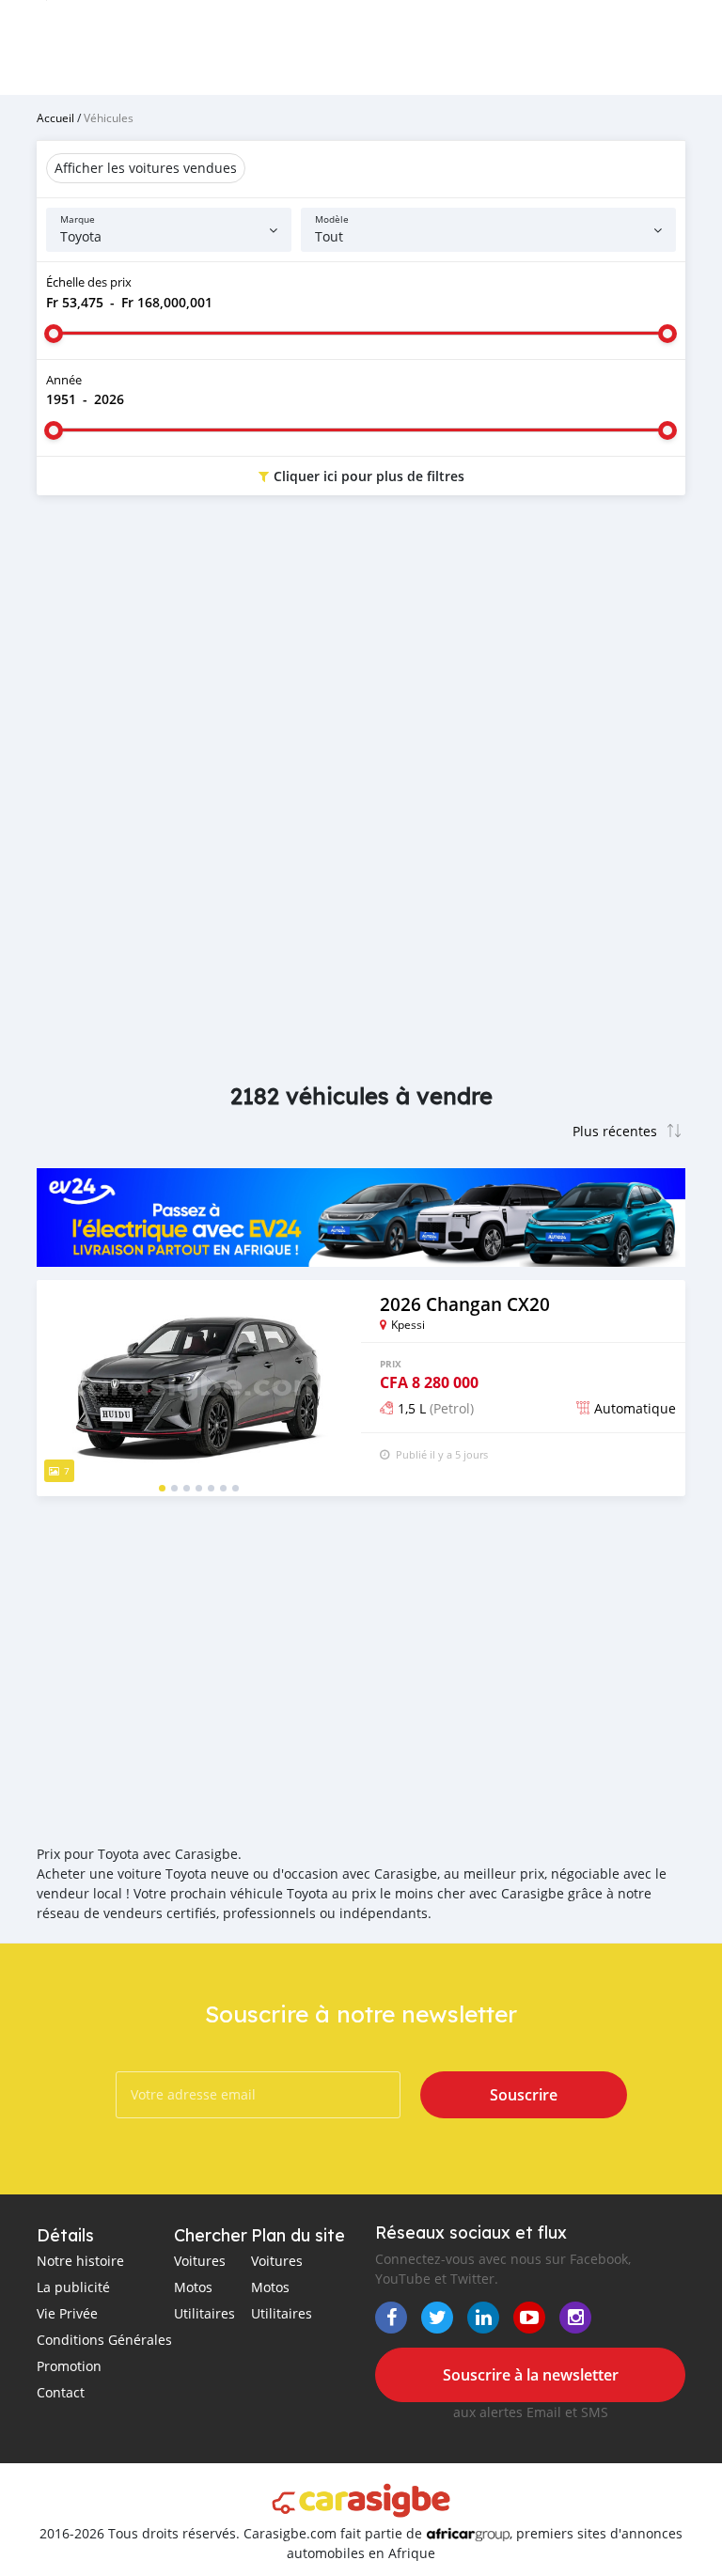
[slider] (54, 334)
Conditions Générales (104, 2340)
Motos (193, 2287)
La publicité (73, 2287)
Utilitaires (204, 2313)
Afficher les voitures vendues (146, 168)
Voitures (200, 2261)
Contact (61, 2392)
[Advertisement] (361, 660)
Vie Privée (67, 2313)
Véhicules (109, 117)
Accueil (55, 117)
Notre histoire (80, 2261)
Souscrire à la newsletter (531, 2375)
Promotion (69, 2366)
